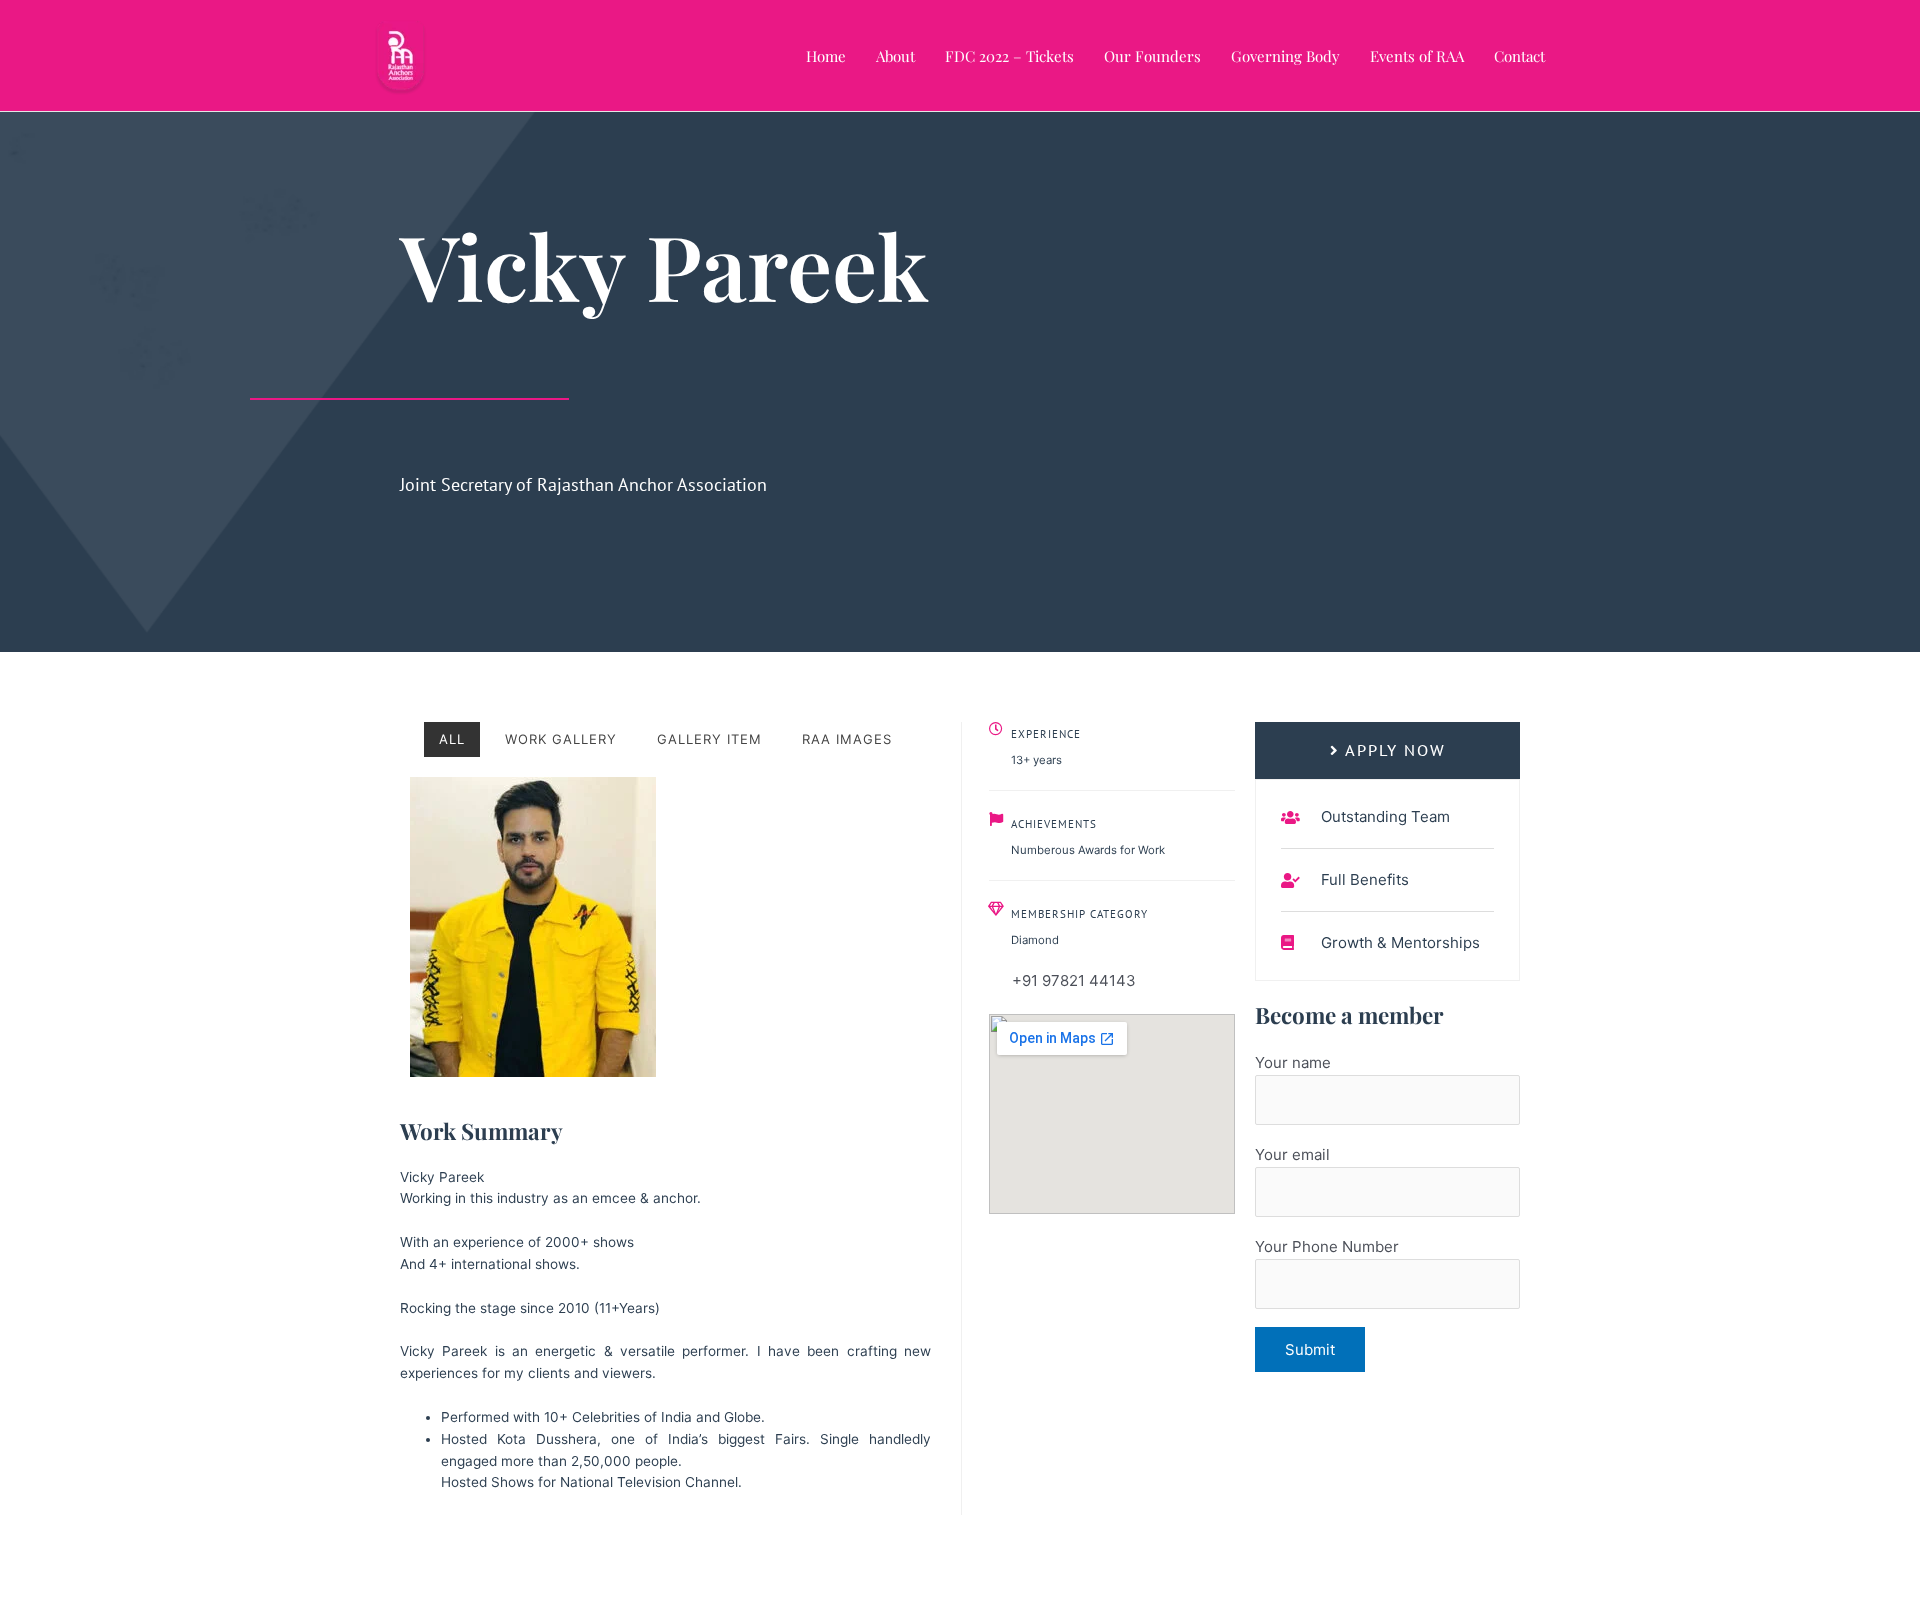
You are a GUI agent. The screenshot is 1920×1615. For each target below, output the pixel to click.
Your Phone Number (1327, 1246)
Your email (1292, 1154)
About (895, 56)
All (452, 739)
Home (826, 56)
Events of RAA (1417, 56)
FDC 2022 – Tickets (1009, 56)
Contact (1519, 56)
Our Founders (1152, 56)
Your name (1293, 1062)
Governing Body (1285, 56)
